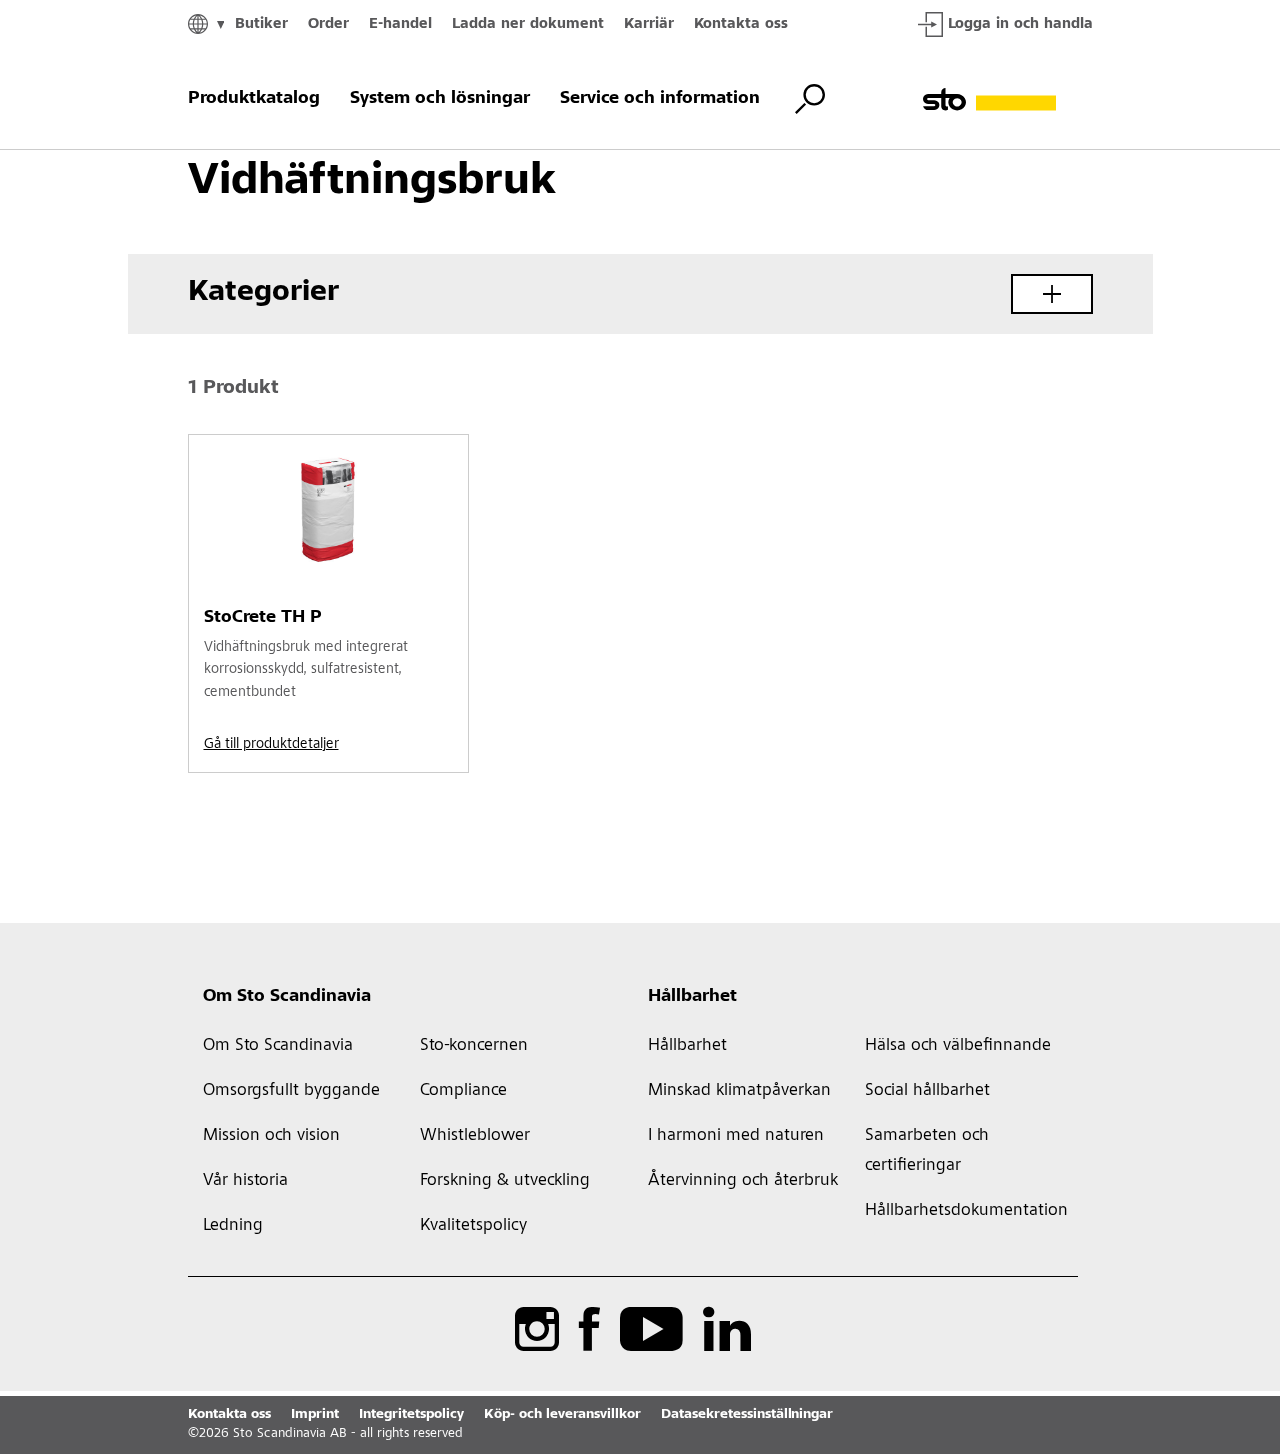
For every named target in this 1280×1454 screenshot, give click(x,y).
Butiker (261, 24)
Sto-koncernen (474, 1046)
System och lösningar (440, 99)
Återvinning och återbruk (743, 1181)
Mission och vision (271, 1136)
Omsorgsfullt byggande (291, 1091)
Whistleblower (475, 1136)
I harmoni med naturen (736, 1136)
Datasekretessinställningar (747, 1415)
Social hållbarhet (927, 1091)
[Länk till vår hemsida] (1008, 99)
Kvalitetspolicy (473, 1226)
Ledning (233, 1226)
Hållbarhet (692, 997)
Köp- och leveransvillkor (562, 1415)
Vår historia (245, 1181)
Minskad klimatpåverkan (739, 1091)
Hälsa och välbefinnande (958, 1046)
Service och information (660, 99)
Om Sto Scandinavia (287, 997)
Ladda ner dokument (528, 24)
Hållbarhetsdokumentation (964, 1211)
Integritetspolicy (411, 1415)
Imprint (315, 1415)
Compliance (463, 1091)
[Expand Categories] (1052, 294)
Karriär (649, 24)
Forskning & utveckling (505, 1181)
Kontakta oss (741, 24)
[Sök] (810, 99)
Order (328, 24)
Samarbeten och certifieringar (927, 1151)
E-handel (400, 24)
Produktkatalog (254, 99)
